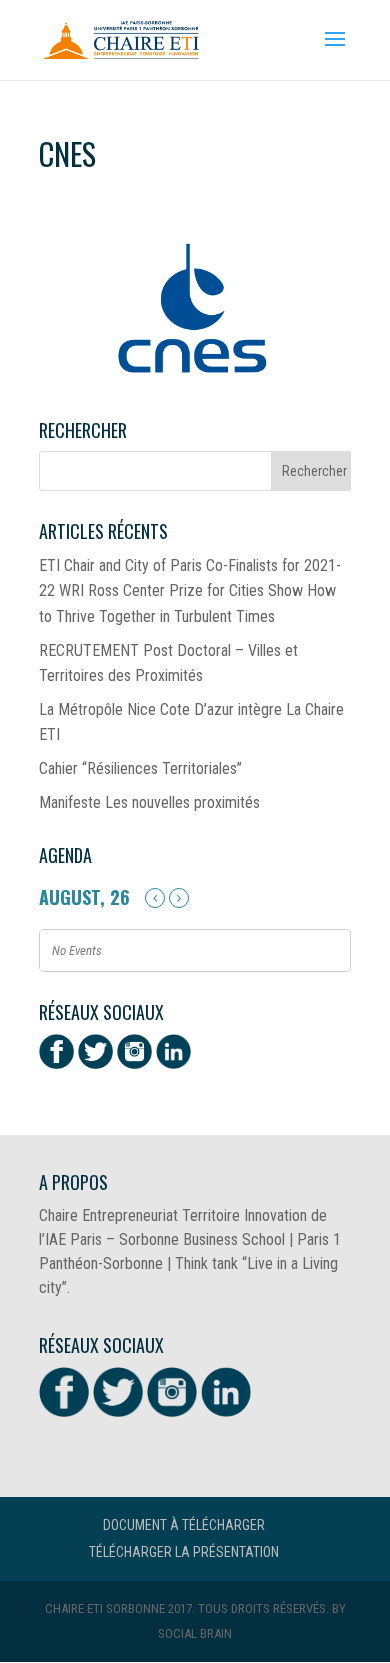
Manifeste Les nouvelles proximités (149, 802)
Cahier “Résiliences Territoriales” (140, 768)
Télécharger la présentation (184, 1552)
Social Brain (195, 1633)
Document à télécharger (184, 1525)
